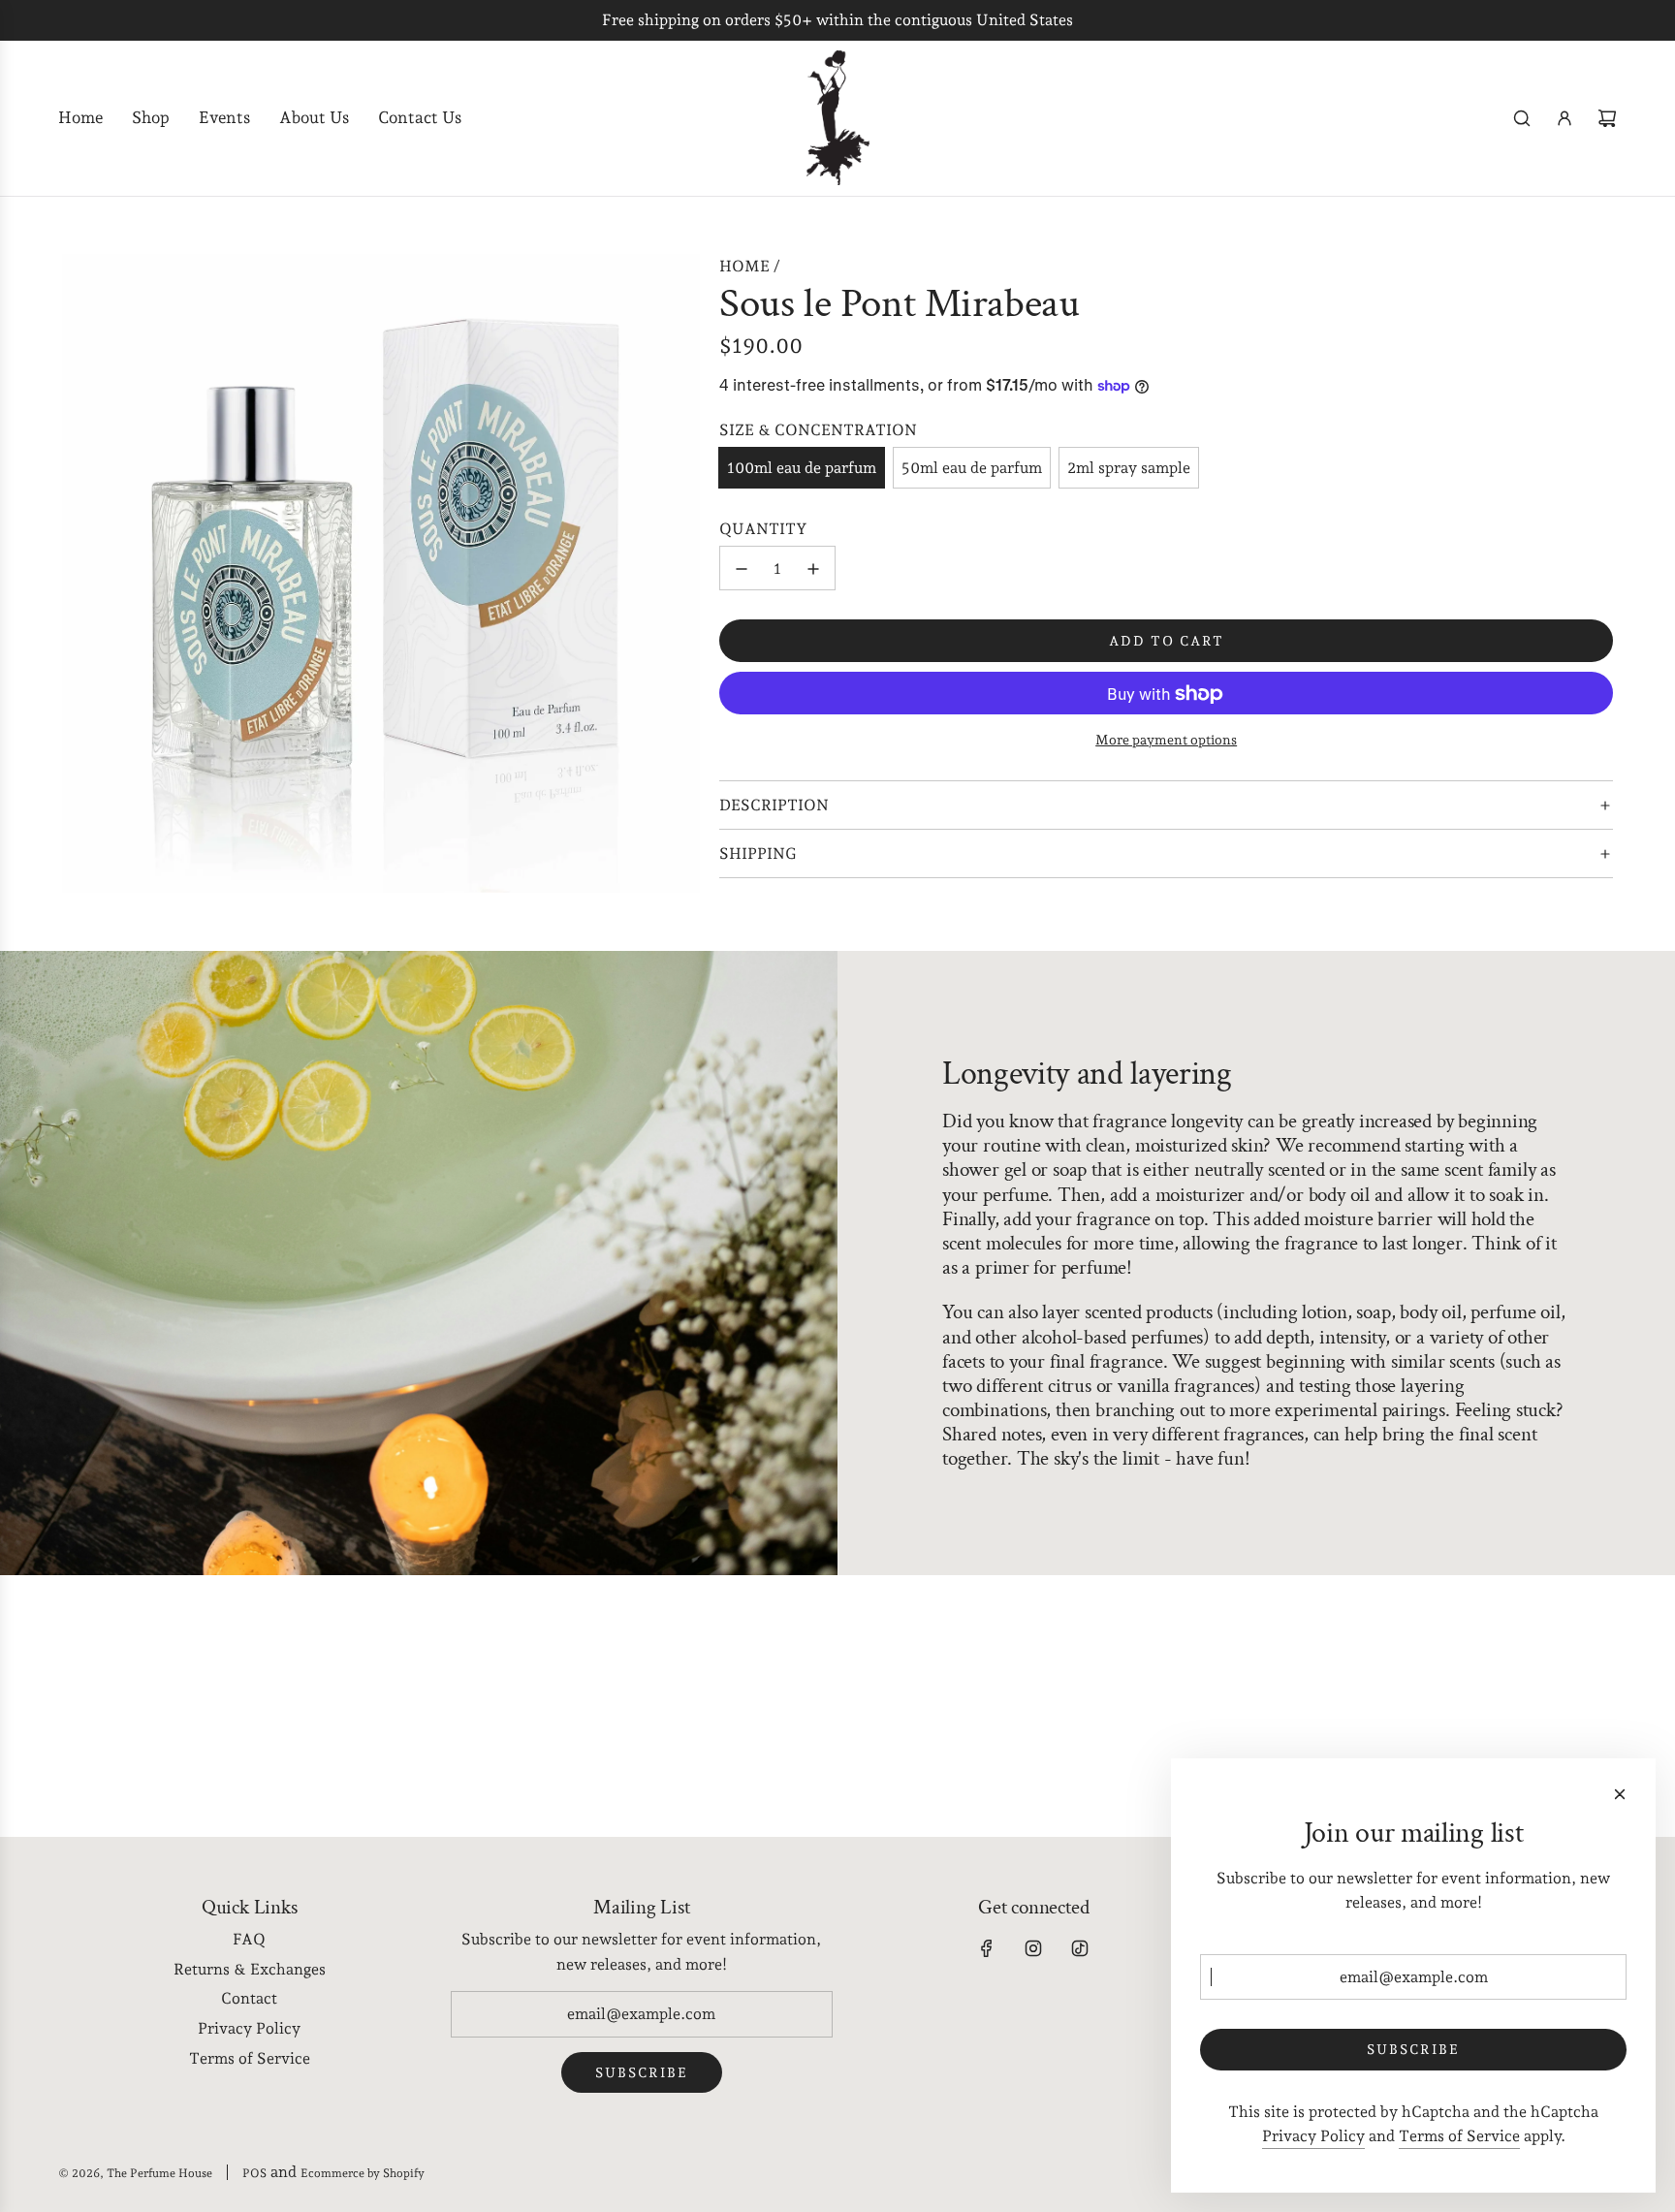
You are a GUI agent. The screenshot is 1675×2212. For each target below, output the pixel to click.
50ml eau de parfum (972, 468)
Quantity (763, 529)
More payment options (1166, 741)
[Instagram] (1033, 1948)
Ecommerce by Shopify (363, 2173)
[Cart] (1607, 118)
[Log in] (1564, 118)
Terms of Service (1459, 2136)
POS (254, 2173)
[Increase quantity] (813, 569)
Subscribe (642, 2072)
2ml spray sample (1129, 468)
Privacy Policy (1313, 2136)
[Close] (1620, 1794)
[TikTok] (1080, 1948)
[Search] (1522, 118)
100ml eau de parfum (802, 468)
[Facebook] (987, 1948)
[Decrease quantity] (742, 569)
